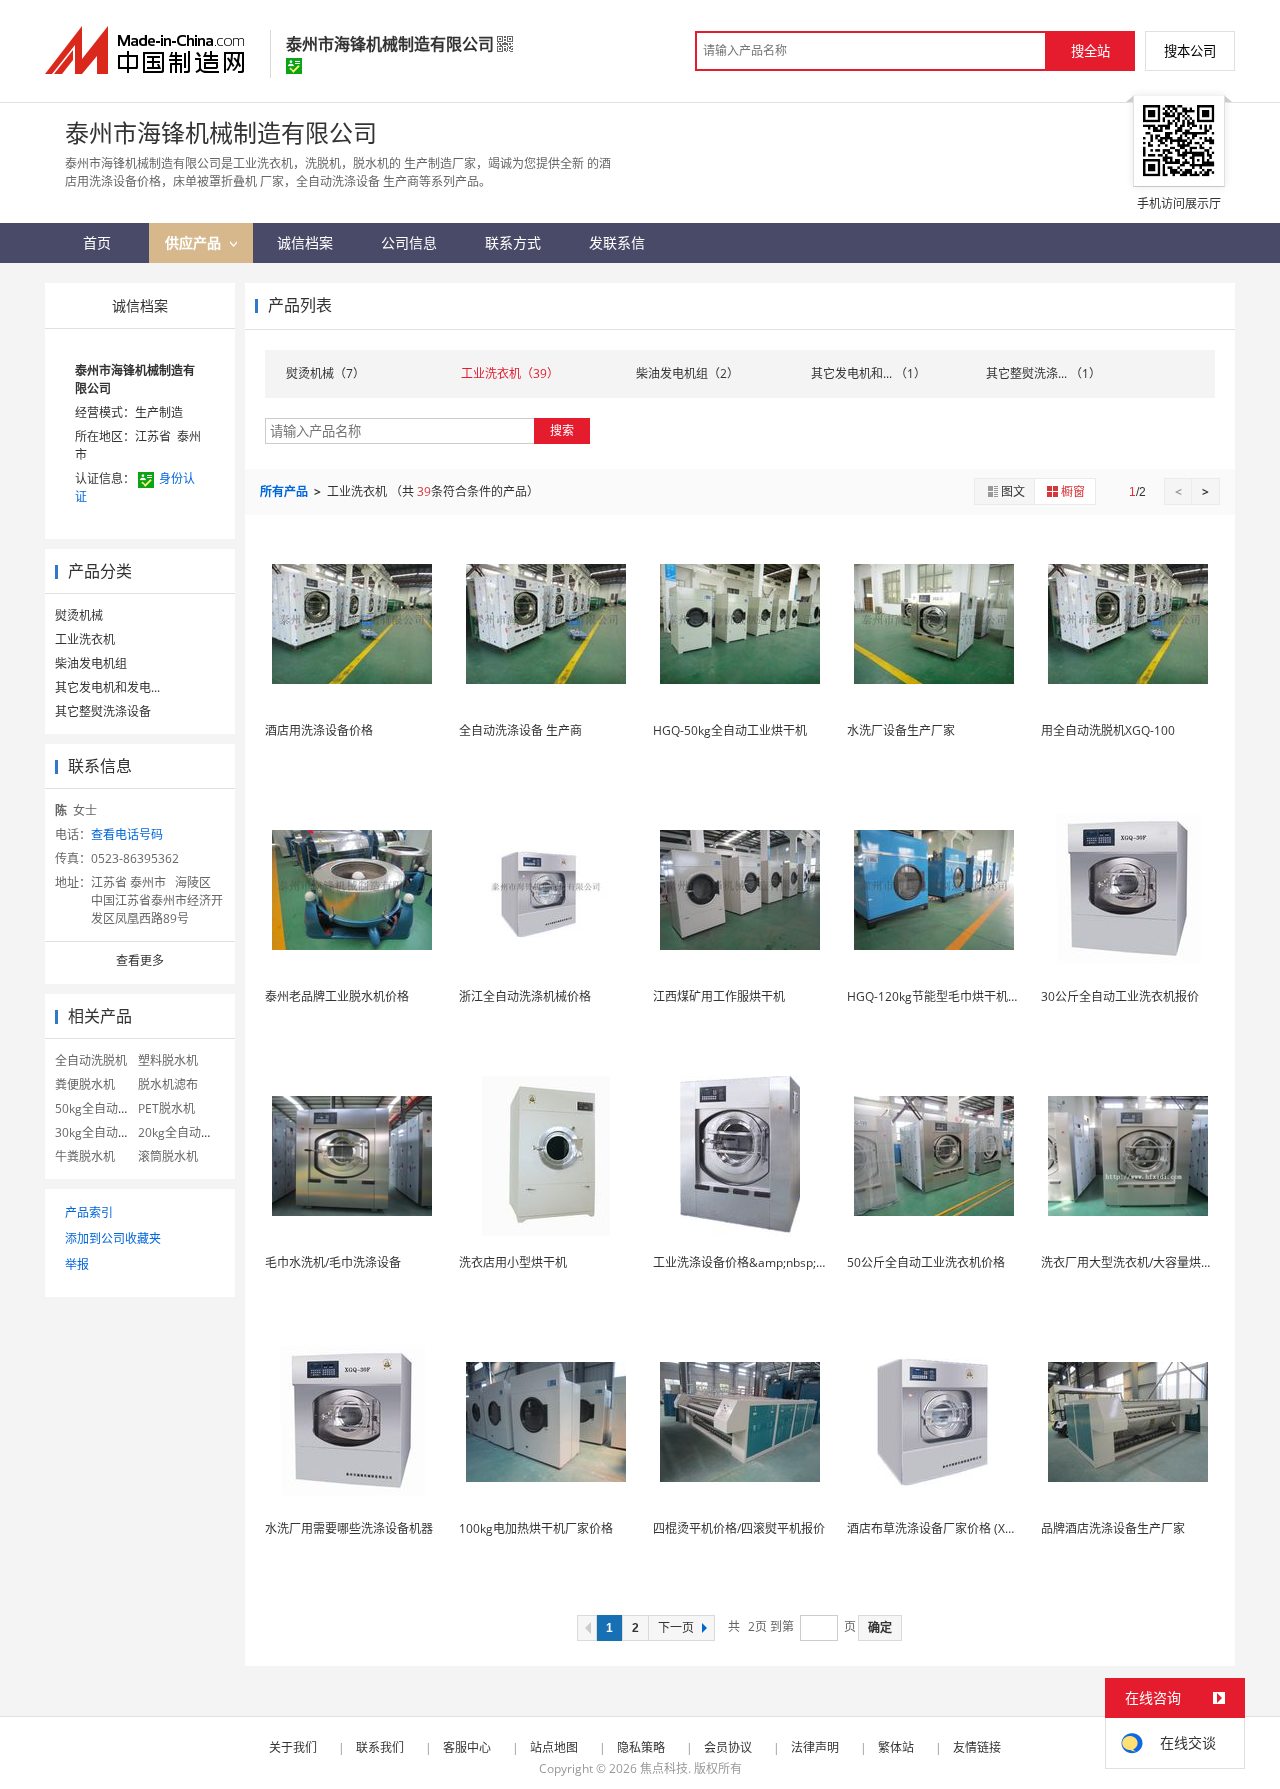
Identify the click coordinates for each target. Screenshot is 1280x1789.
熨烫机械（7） (325, 373)
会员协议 (728, 1747)
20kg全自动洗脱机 (187, 1132)
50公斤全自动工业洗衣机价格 (926, 1262)
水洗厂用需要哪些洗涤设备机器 (349, 1528)
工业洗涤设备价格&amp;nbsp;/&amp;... (759, 1262)
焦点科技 (664, 1768)
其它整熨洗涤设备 (103, 711)
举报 (77, 1264)
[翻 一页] (587, 1628)
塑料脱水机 (168, 1060)
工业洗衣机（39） (510, 373)
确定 (880, 1628)
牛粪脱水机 (85, 1156)
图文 (1013, 491)
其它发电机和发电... (107, 687)
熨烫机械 (79, 615)
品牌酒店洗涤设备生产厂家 (1113, 1528)
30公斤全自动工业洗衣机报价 (1120, 996)
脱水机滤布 (168, 1084)
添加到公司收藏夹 (113, 1238)
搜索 (562, 430)
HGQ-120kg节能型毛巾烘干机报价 (939, 996)
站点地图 (554, 1747)
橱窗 (1073, 491)
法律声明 (815, 1747)
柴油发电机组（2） (687, 373)
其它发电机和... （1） (868, 373)
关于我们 (293, 1747)
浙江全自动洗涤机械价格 (525, 996)
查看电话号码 (127, 834)
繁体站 (896, 1747)
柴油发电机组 (91, 663)
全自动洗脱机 (91, 1060)
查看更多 (140, 960)
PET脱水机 (166, 1108)
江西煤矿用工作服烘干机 (719, 996)
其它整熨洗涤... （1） (1043, 373)
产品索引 (89, 1212)
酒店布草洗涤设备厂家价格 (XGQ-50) (946, 1528)
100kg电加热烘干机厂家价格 (536, 1528)
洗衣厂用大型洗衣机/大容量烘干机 (1133, 1262)
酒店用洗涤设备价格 (319, 730)
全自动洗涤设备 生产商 (520, 730)
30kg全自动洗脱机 (104, 1132)
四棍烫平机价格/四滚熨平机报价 (739, 1528)
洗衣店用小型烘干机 (513, 1262)
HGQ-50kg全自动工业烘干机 (730, 730)
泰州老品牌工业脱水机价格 (337, 996)
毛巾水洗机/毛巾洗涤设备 (333, 1262)
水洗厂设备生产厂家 (901, 730)
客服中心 (467, 1747)
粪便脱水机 (85, 1084)
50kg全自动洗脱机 (104, 1108)
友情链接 (977, 1747)
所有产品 (285, 491)
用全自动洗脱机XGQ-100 (1108, 730)
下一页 (676, 1628)
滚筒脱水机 (168, 1156)
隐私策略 (641, 1747)
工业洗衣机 (85, 639)
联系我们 (380, 1747)
